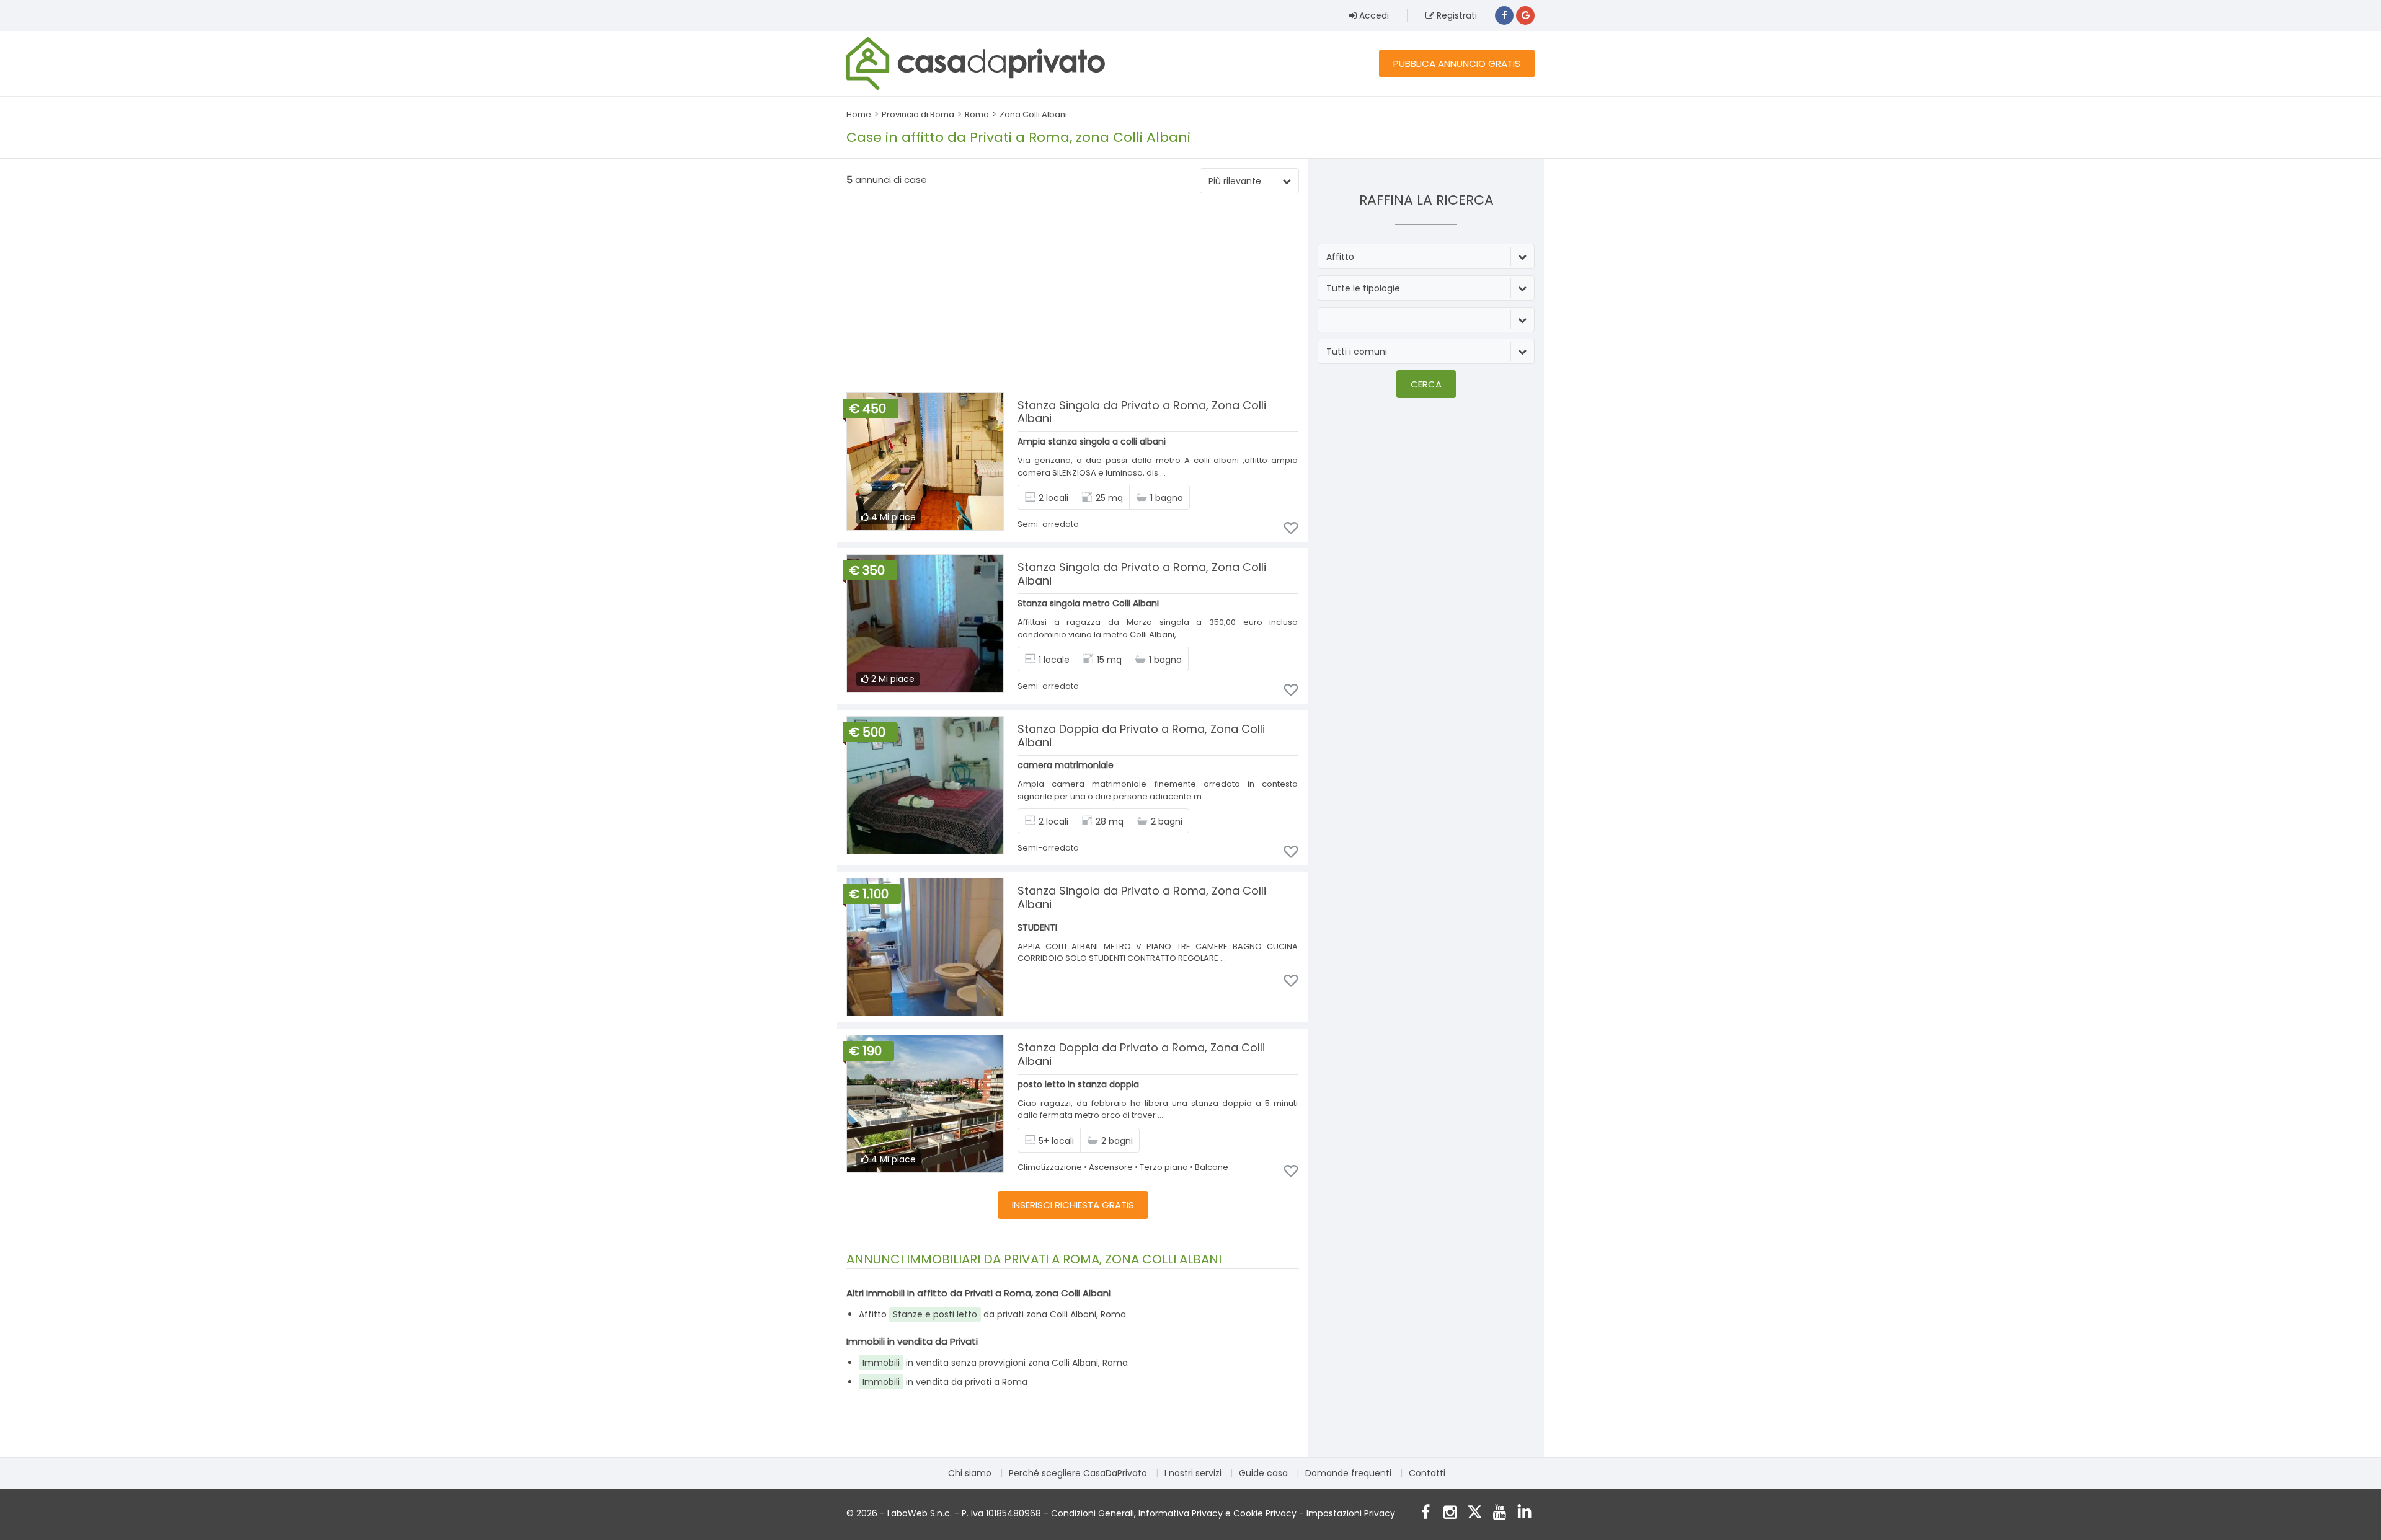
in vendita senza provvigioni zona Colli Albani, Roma (995, 1363)
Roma (977, 114)
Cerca (1426, 384)
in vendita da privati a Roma (945, 1382)
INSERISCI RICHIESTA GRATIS (1073, 1205)
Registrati (1456, 15)
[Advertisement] (1073, 299)
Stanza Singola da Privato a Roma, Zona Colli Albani (1142, 412)
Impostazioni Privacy (1351, 1513)
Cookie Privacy (1265, 1513)
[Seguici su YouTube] (1500, 1514)
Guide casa (1263, 1473)
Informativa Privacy (1181, 1513)
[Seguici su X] (1475, 1514)
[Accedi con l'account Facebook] (1504, 15)
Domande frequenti (1348, 1473)
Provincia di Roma (918, 114)
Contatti (1427, 1473)
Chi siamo (970, 1473)
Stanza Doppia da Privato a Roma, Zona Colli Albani (1141, 736)
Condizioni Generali (1093, 1513)
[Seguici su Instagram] (1450, 1514)
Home (859, 114)
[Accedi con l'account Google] (1525, 15)
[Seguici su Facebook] (1425, 1514)
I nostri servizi (1193, 1473)
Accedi (1373, 15)
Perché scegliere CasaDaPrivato (1078, 1473)
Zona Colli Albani (1033, 114)
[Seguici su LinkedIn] (1524, 1514)
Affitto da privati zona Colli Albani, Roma (992, 1314)
